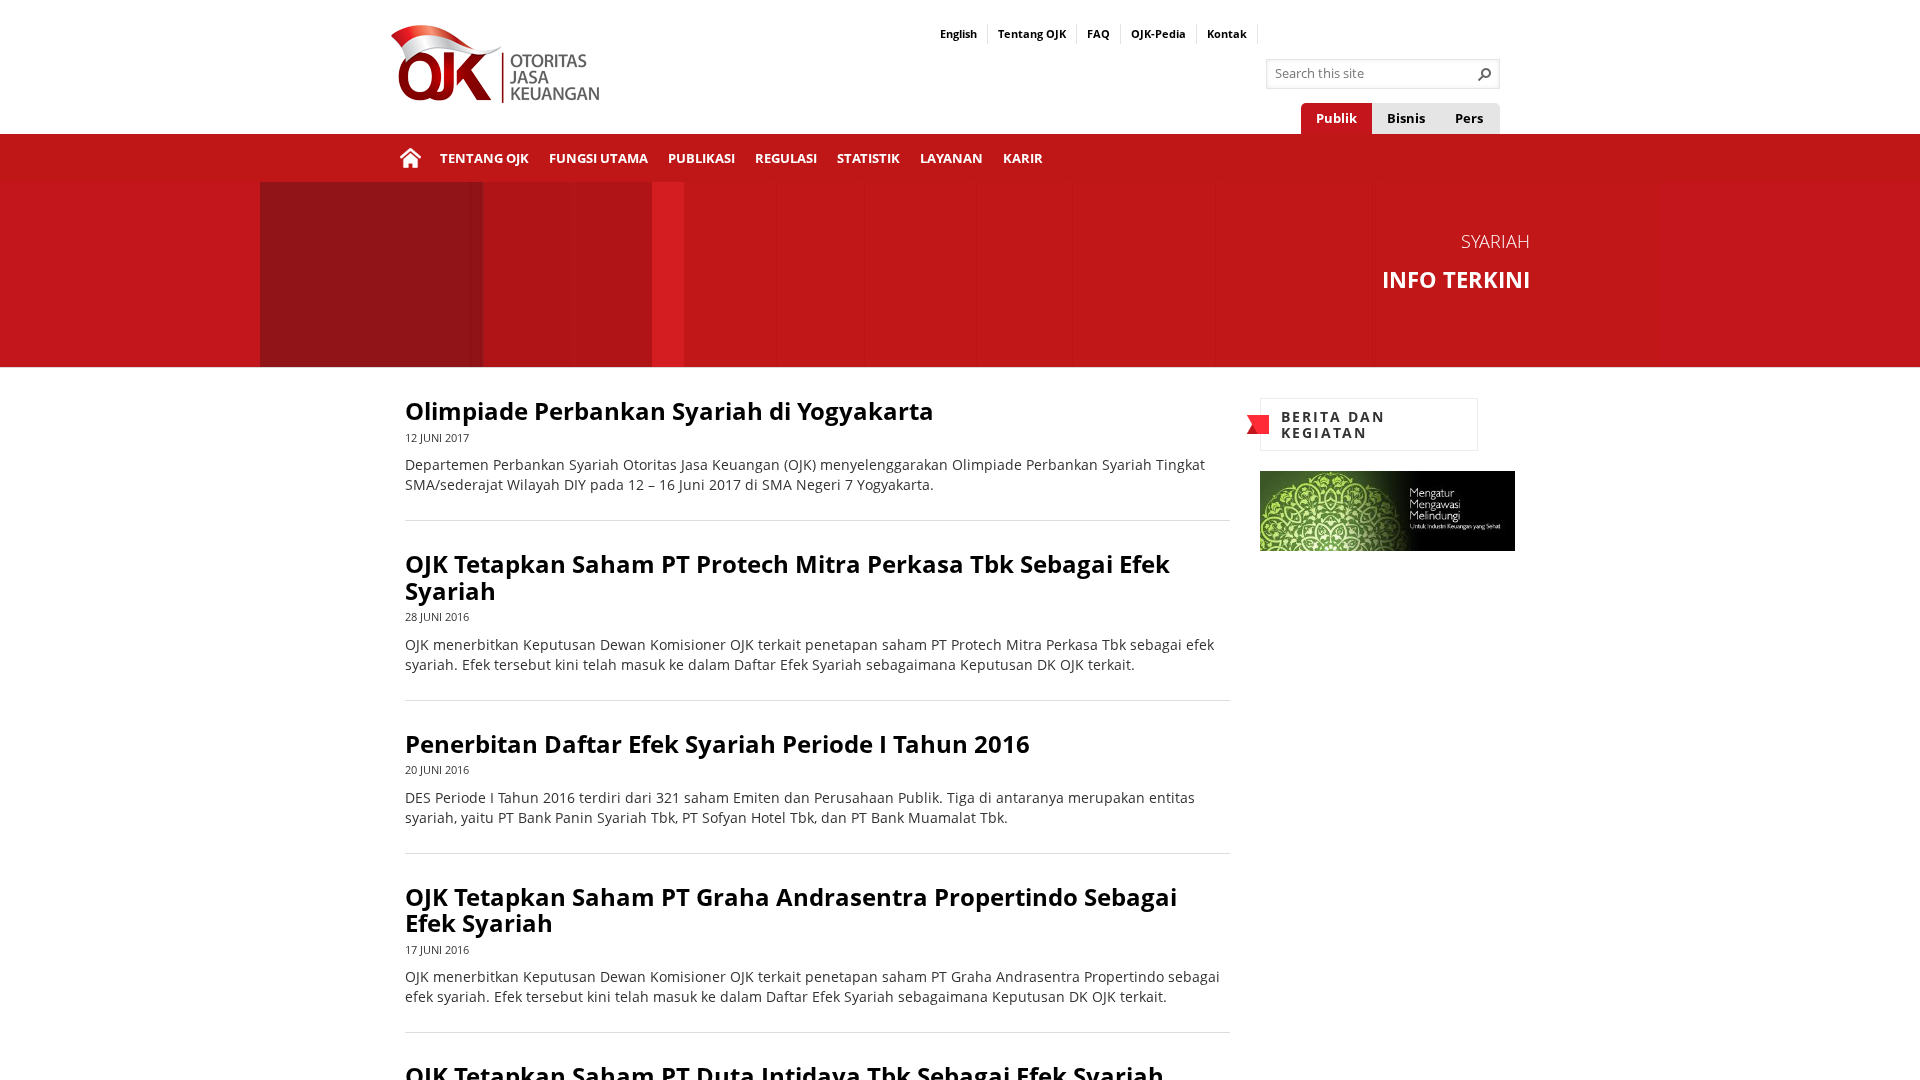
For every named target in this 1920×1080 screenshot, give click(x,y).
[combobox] (1375, 74)
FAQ (1098, 33)
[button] (1485, 74)
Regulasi (786, 158)
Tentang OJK (1032, 33)
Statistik (868, 158)
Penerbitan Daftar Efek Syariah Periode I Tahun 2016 (717, 744)
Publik (1336, 118)
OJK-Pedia (1158, 33)
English (958, 33)
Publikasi (701, 158)
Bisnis (1406, 118)
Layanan (951, 158)
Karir (1023, 158)
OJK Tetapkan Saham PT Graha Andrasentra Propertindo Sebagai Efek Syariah (791, 910)
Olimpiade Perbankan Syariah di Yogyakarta (669, 411)
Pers (1469, 118)
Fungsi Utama (598, 158)
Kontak (1227, 33)
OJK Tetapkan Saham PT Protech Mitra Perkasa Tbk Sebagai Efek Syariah (787, 577)
